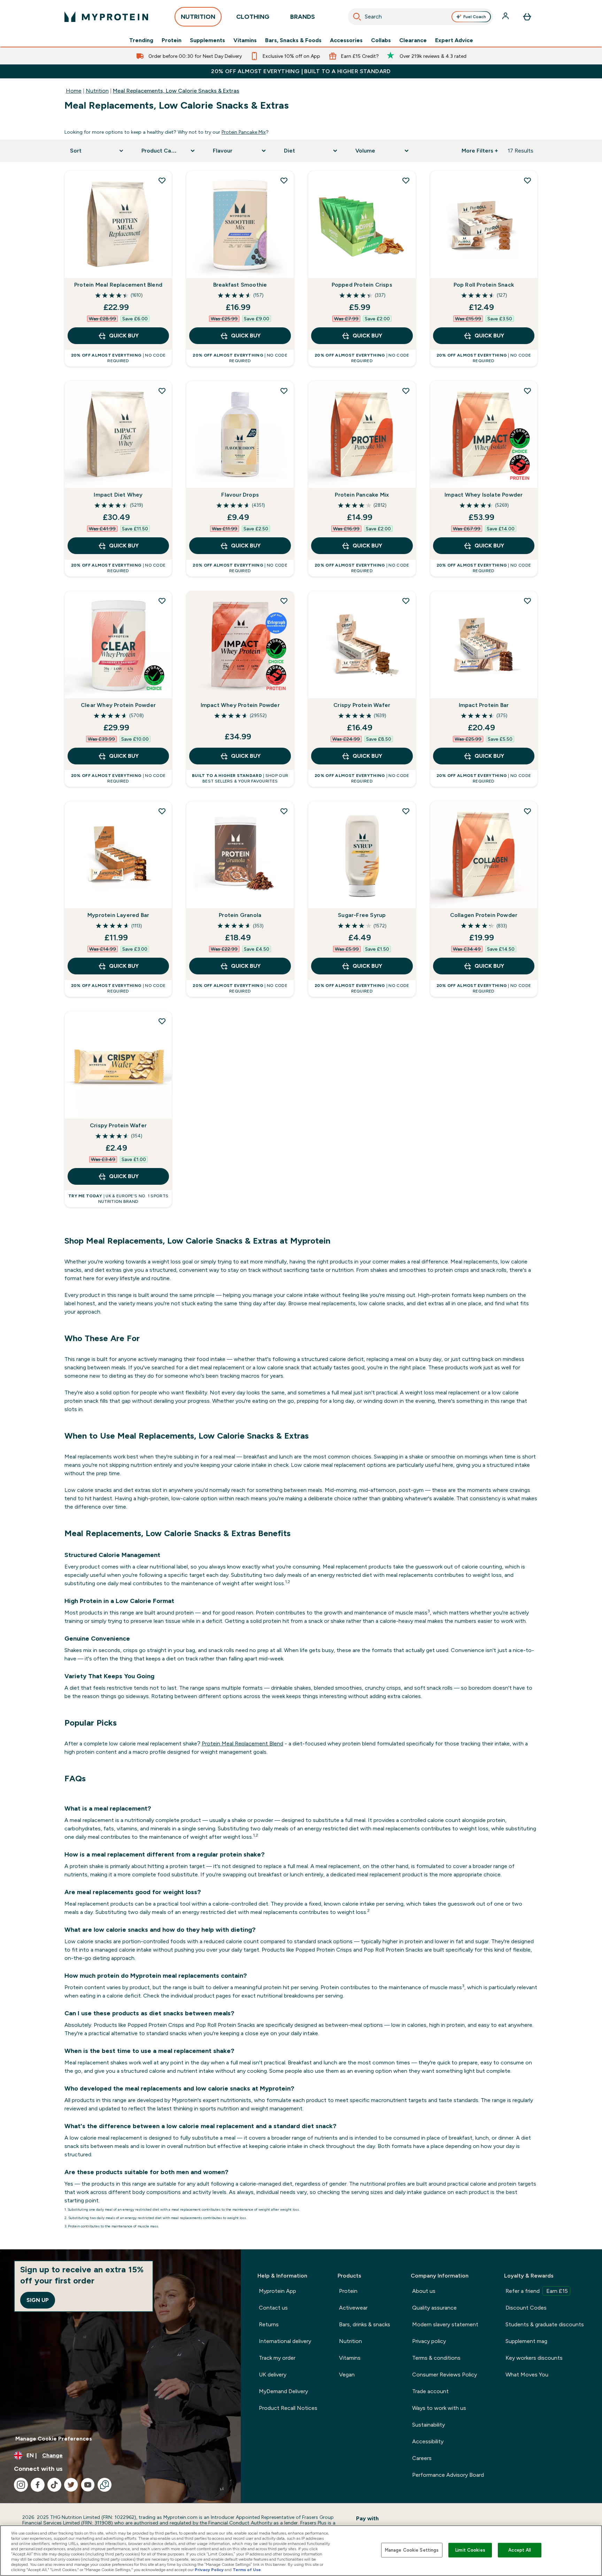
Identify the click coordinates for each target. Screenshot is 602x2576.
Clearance (413, 40)
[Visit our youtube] (88, 2485)
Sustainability (429, 2425)
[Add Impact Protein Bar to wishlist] (527, 601)
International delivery (285, 2341)
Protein (172, 40)
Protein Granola (240, 915)
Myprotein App (277, 2291)
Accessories (346, 40)
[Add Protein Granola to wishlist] (284, 811)
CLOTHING (253, 17)
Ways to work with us (439, 2408)
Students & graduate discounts (545, 2324)
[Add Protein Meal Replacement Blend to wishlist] (162, 180)
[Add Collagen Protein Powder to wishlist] (527, 811)
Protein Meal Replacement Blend (118, 285)
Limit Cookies (470, 2550)
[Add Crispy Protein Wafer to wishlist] (406, 601)
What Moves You (527, 2375)
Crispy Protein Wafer (362, 705)
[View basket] (527, 17)
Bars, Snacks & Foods (293, 40)
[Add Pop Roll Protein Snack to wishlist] (527, 180)
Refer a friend (537, 2291)
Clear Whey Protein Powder (118, 705)
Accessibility (428, 2441)
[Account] (506, 17)
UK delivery (273, 2375)
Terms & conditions (436, 2358)
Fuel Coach (475, 17)
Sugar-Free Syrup (362, 915)
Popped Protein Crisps (362, 285)
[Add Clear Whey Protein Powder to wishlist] (162, 601)
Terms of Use (247, 2570)
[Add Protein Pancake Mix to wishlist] (406, 391)
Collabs (381, 40)
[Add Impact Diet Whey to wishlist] (162, 391)
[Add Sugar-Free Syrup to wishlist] (406, 811)
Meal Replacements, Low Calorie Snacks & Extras (176, 91)
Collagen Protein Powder (484, 915)
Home (74, 91)
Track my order (277, 2358)
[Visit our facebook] (38, 2485)
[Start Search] (357, 17)
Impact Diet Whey (118, 495)
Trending (141, 40)
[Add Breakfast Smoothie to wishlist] (284, 180)
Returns (269, 2324)
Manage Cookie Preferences (54, 2439)
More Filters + (480, 151)
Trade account (430, 2391)
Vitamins (245, 40)
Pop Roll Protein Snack (484, 285)
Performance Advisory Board (448, 2475)
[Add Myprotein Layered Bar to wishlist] (162, 811)
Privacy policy (429, 2341)
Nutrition (97, 91)
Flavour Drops (240, 495)
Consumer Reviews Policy (445, 2375)
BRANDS (303, 17)
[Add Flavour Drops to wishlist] (284, 391)
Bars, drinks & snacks (365, 2324)
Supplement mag (526, 2341)
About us (424, 2291)
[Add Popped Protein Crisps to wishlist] (406, 180)
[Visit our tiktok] (54, 2485)
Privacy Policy (209, 2570)
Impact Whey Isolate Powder (484, 495)
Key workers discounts (534, 2358)
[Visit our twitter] (71, 2485)
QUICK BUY (124, 336)
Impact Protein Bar (484, 705)
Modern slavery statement (445, 2324)
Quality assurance (434, 2308)
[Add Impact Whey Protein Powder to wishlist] (284, 601)
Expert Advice (454, 40)
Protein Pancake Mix (244, 132)
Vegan (347, 2375)
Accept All (520, 2550)
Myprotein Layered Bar (118, 915)
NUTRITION (198, 17)
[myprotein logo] (106, 17)
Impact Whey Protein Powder (240, 705)
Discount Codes (526, 2308)
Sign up (38, 2300)
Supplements (207, 40)
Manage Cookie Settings (412, 2550)
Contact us (273, 2308)
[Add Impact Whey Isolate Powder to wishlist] (527, 391)
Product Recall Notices (288, 2408)
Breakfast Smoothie (240, 285)
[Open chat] (105, 2485)
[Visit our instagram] (21, 2485)
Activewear (353, 2308)
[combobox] (421, 17)
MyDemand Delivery (283, 2391)
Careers (422, 2458)
